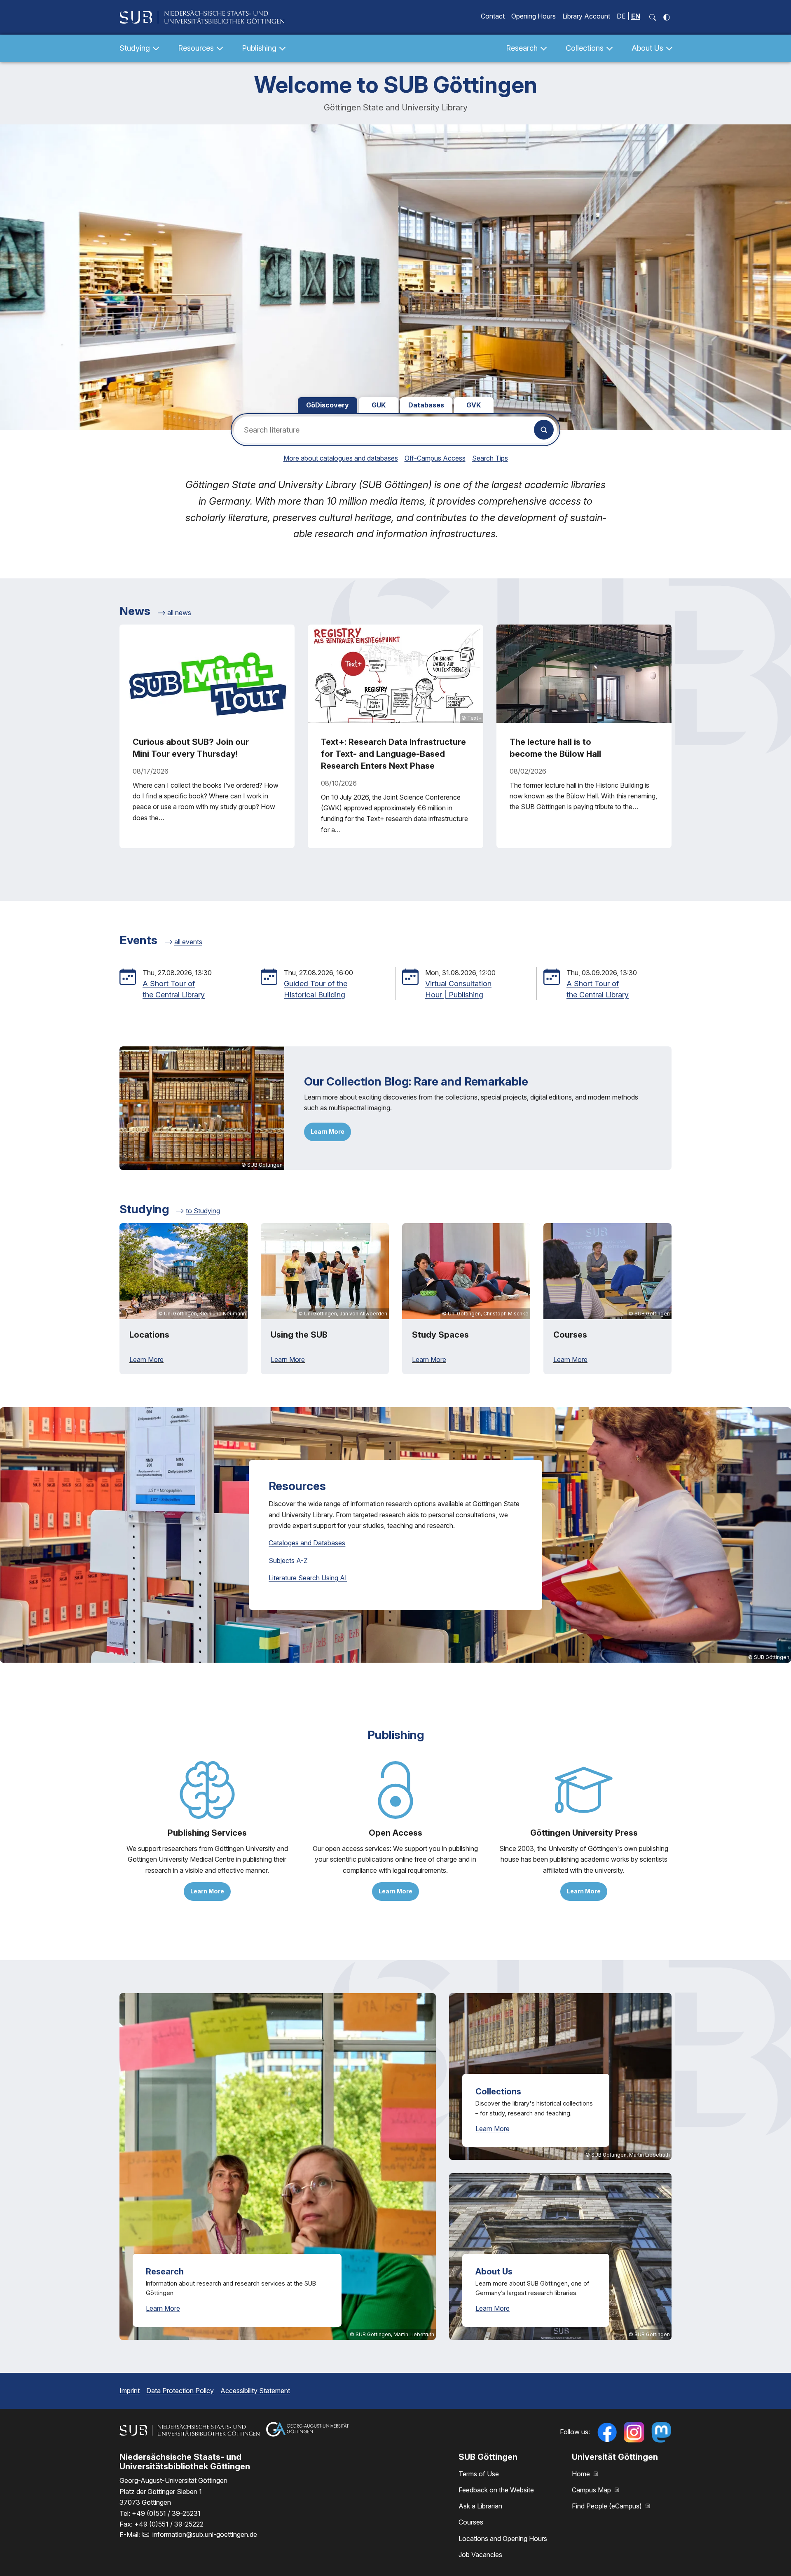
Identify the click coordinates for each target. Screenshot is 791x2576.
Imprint (130, 2391)
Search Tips (490, 458)
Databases (426, 405)
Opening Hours (534, 16)
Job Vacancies (480, 2555)
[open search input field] (653, 17)
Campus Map (592, 2490)
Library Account (586, 16)
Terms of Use (479, 2474)
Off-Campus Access (435, 458)
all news (179, 613)
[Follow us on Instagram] (634, 2432)
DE (621, 16)
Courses (471, 2522)
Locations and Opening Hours (503, 2539)
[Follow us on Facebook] (607, 2432)
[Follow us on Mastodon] (661, 2432)
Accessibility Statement (255, 2391)
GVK (474, 405)
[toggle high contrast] (667, 17)
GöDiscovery (328, 405)
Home (582, 2474)
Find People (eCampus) (608, 2506)
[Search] (544, 430)
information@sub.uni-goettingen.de (205, 2534)
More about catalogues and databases (341, 458)
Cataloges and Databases (307, 1543)
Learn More (328, 1131)
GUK (379, 405)
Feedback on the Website (496, 2490)
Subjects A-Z (288, 1561)
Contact (493, 16)
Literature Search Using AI (308, 1578)
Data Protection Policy (180, 2391)
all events (188, 942)
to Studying (203, 1211)
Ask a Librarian (480, 2506)
